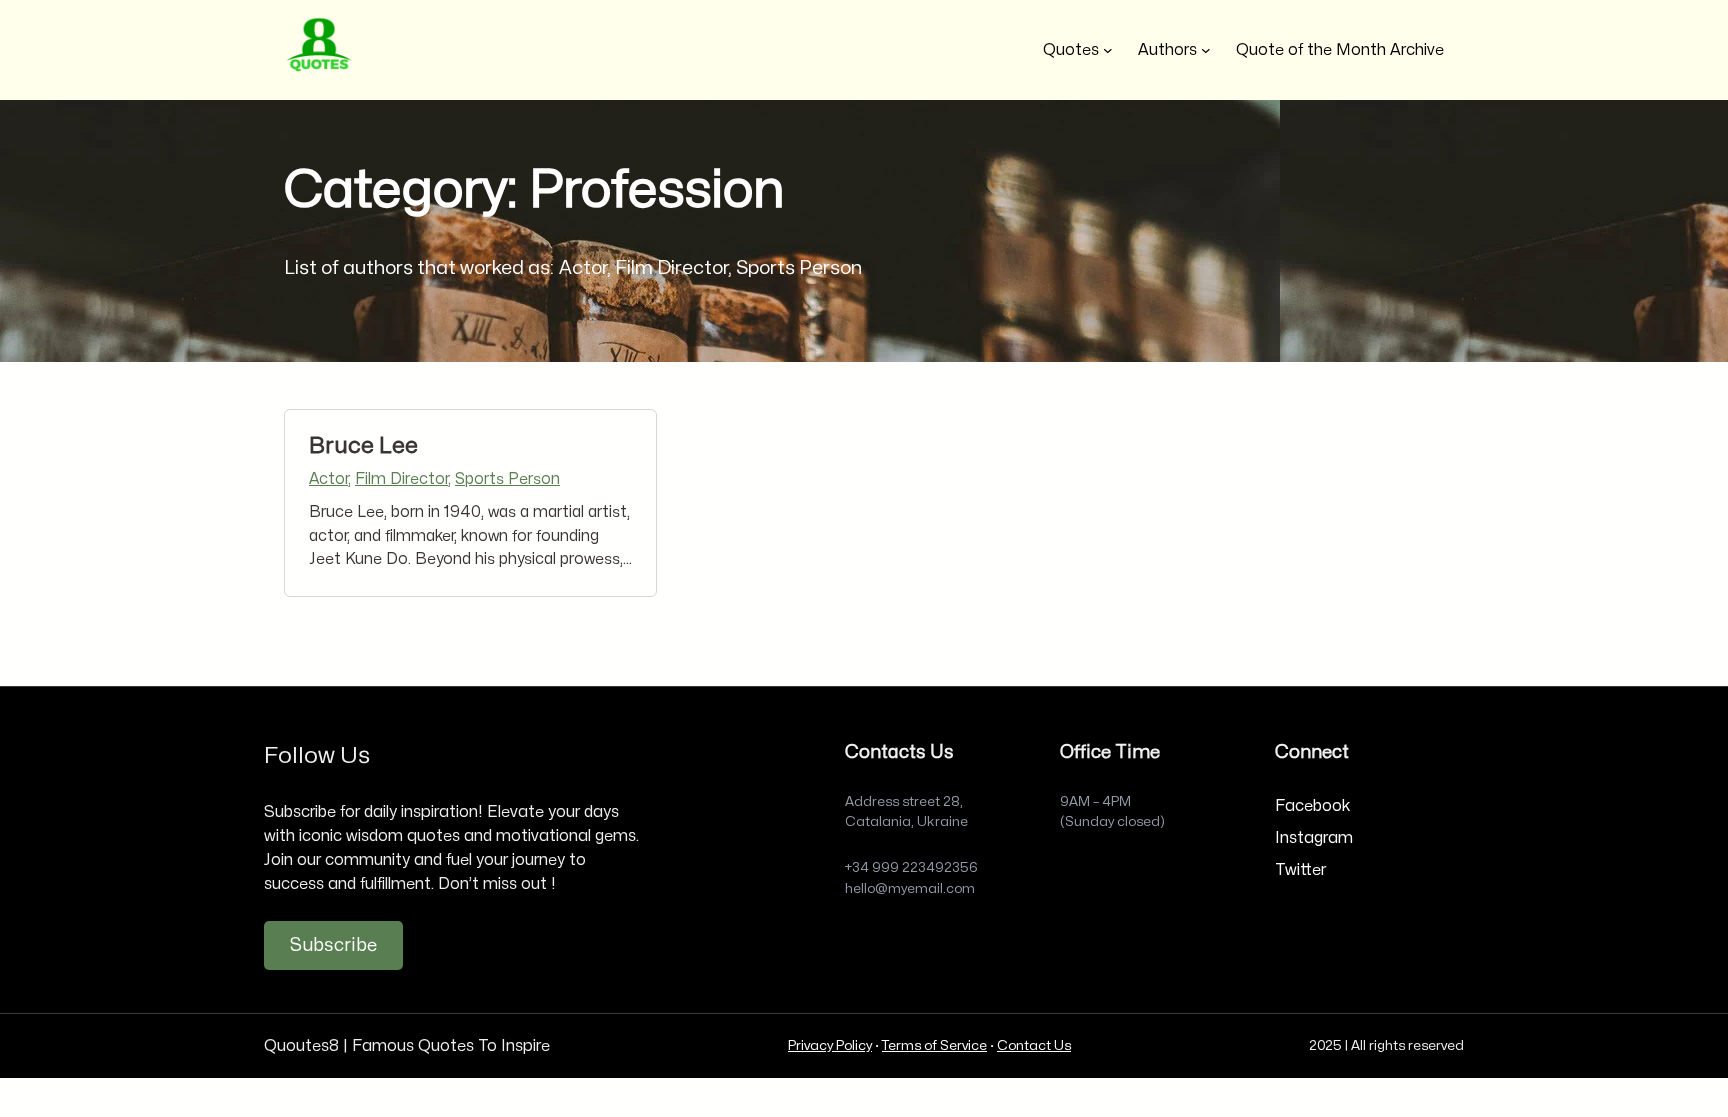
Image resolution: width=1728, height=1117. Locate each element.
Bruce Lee (363, 446)
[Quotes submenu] (1108, 50)
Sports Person (507, 479)
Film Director (401, 479)
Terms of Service (934, 1045)
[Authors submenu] (1206, 50)
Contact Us (1034, 1045)
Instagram (1314, 838)
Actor (328, 479)
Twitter (1300, 870)
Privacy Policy (830, 1045)
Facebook (1313, 806)
